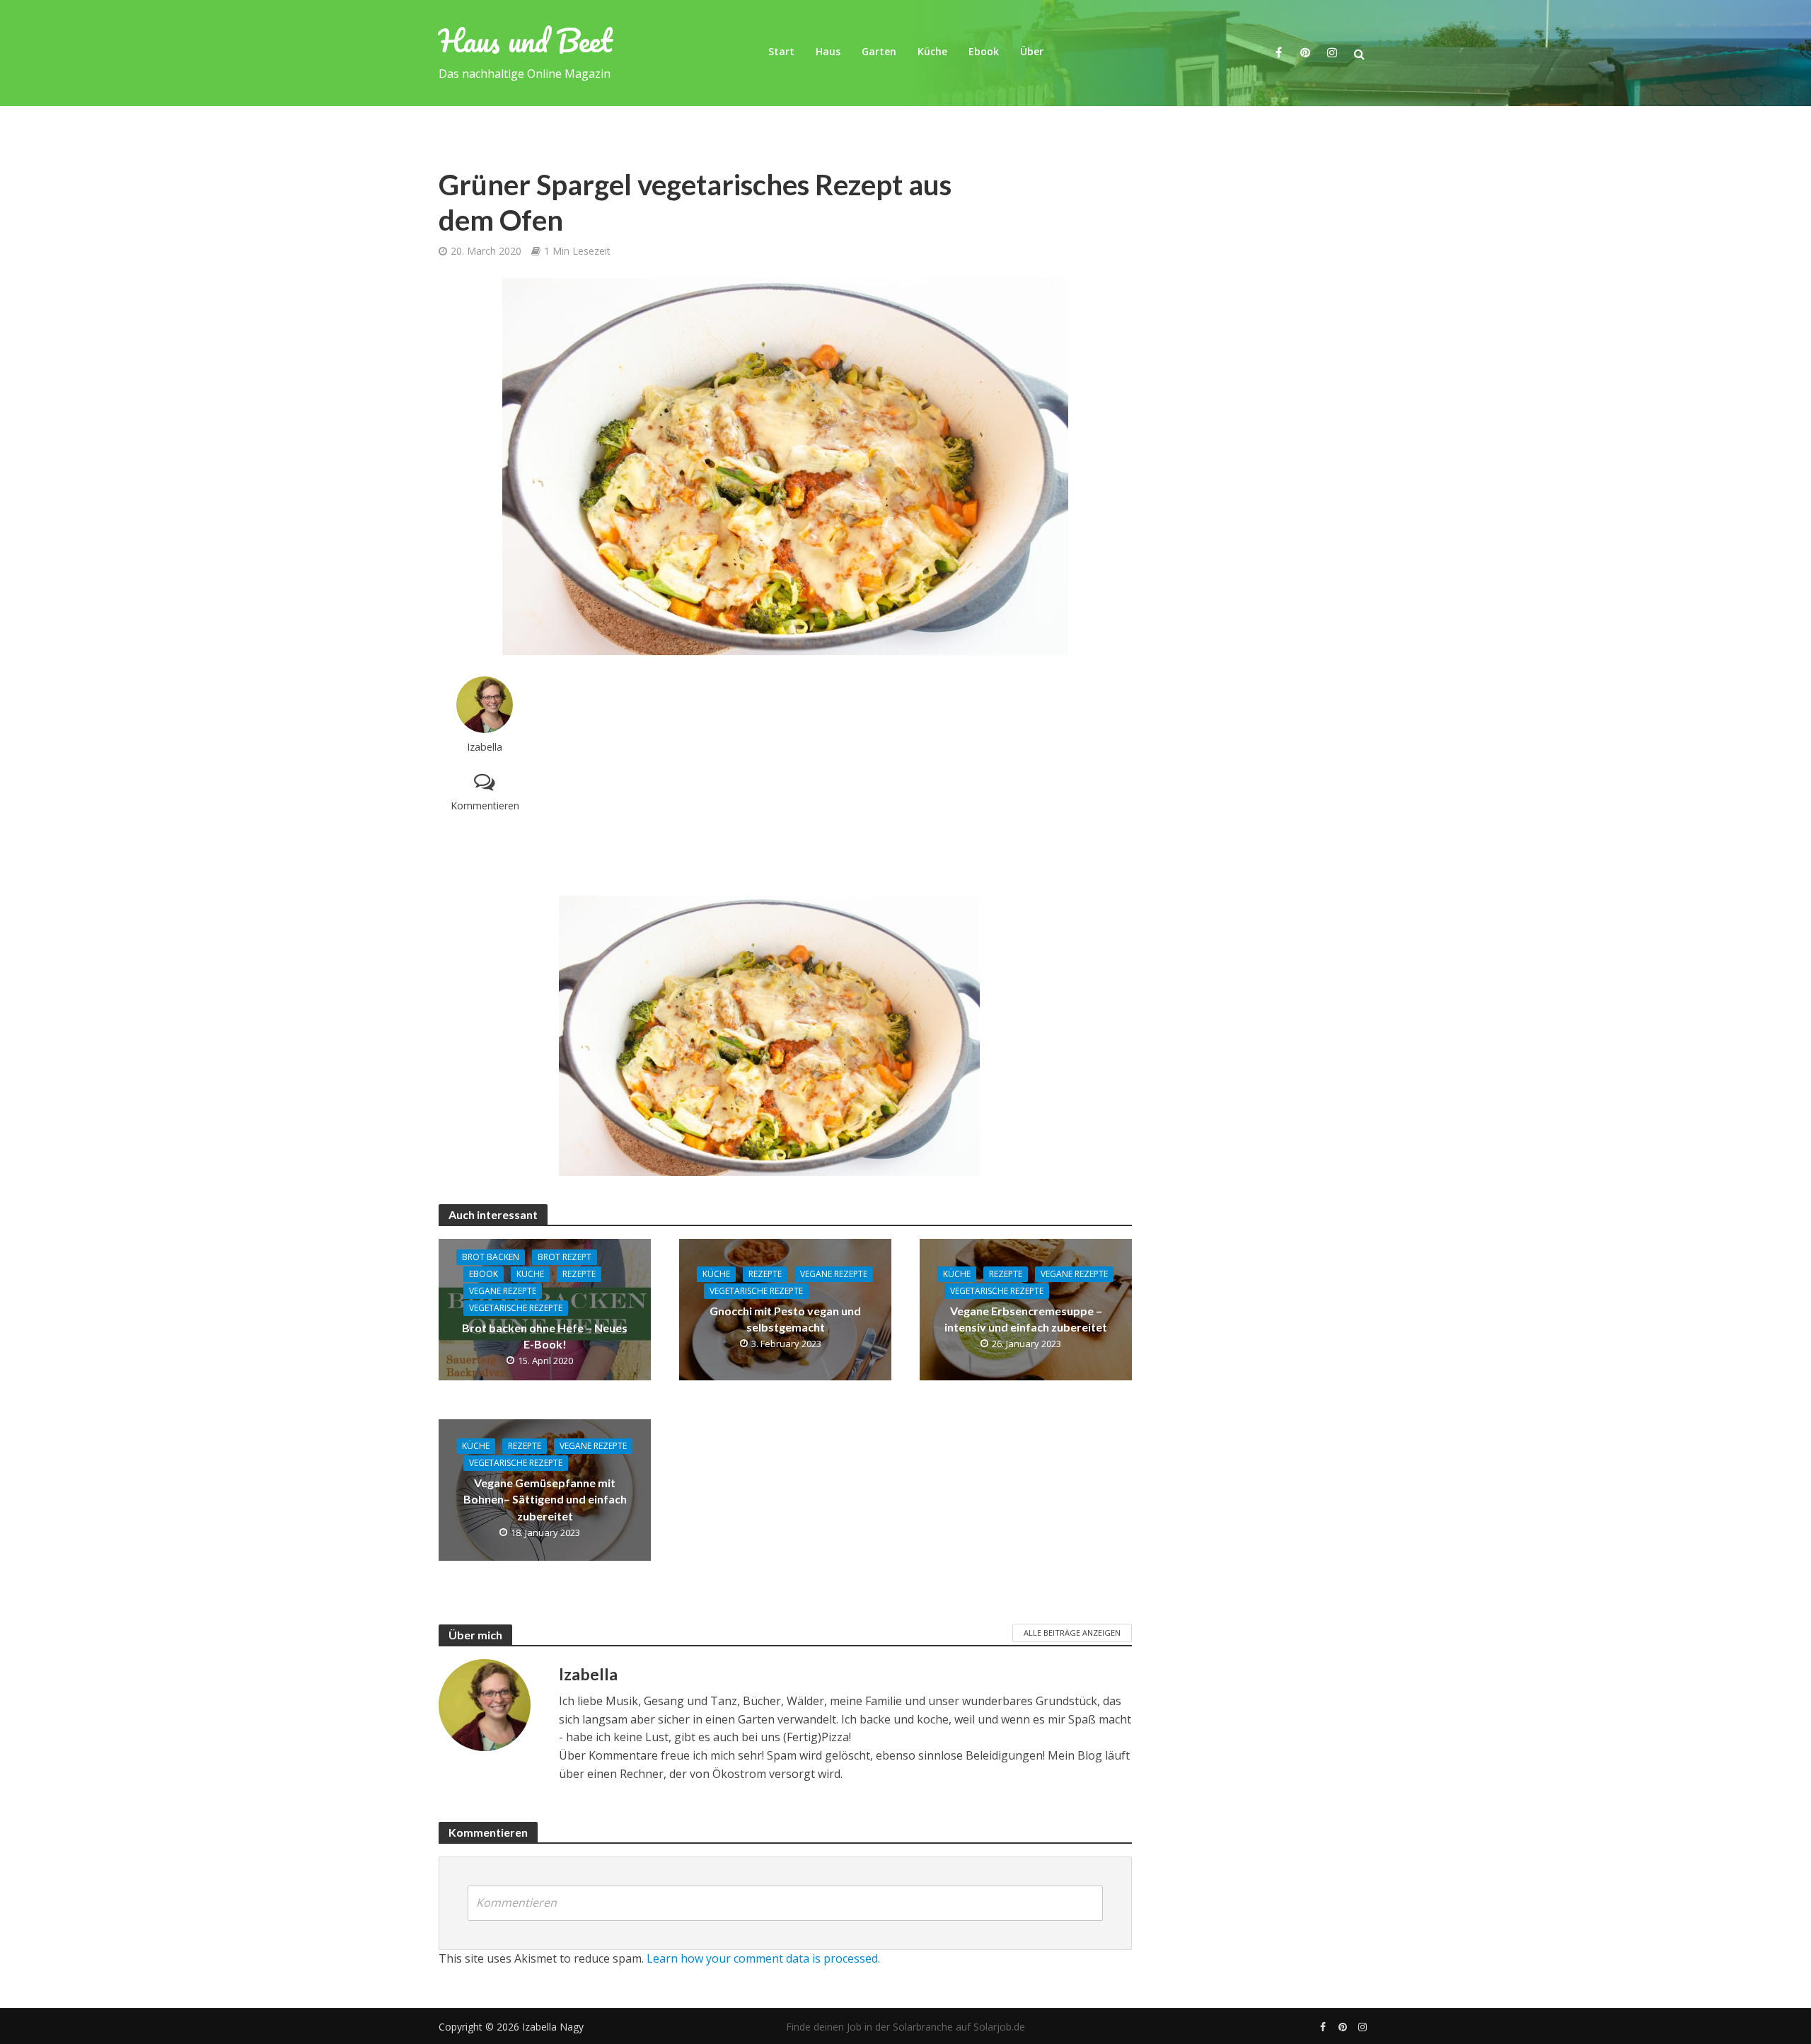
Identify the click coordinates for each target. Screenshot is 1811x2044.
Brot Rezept (565, 1257)
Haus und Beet (526, 40)
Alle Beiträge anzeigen (1072, 1633)
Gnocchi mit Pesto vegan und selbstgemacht (785, 1319)
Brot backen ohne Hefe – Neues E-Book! (545, 1336)
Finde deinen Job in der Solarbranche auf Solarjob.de (905, 2027)
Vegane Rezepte (503, 1291)
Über (1032, 51)
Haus (828, 51)
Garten (879, 51)
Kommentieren (485, 806)
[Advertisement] (845, 775)
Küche (932, 51)
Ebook (984, 51)
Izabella (485, 747)
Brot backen (491, 1257)
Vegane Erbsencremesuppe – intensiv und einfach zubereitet (1026, 1319)
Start (781, 51)
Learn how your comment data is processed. (763, 1958)
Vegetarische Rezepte (516, 1308)
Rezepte (579, 1274)
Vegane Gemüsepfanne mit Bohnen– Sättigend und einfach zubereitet (545, 1499)
